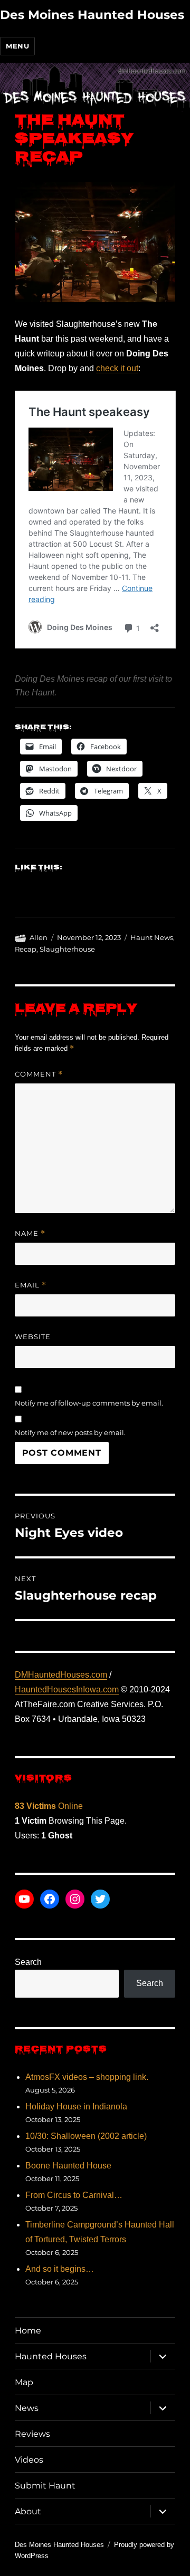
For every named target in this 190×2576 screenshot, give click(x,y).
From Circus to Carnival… (74, 2195)
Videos (29, 2460)
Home (28, 2331)
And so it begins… (60, 2269)
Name (30, 1233)
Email (31, 1285)
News (27, 2408)
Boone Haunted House (68, 2166)
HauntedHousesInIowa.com (67, 1689)
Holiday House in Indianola (76, 2107)
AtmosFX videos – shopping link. (87, 2077)
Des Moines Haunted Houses (92, 15)
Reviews (32, 2434)
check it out (117, 368)
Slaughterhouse (67, 949)
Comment (39, 1074)
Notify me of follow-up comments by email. (89, 1403)
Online (49, 1806)
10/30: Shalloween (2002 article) (86, 2136)
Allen (39, 937)
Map (24, 2382)
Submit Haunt (45, 2486)
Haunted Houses (51, 2356)
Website (33, 1337)
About (28, 2511)
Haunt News (152, 937)
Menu (17, 46)
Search (28, 1962)
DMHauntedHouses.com (61, 1675)
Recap (26, 949)
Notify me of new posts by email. (70, 1432)
